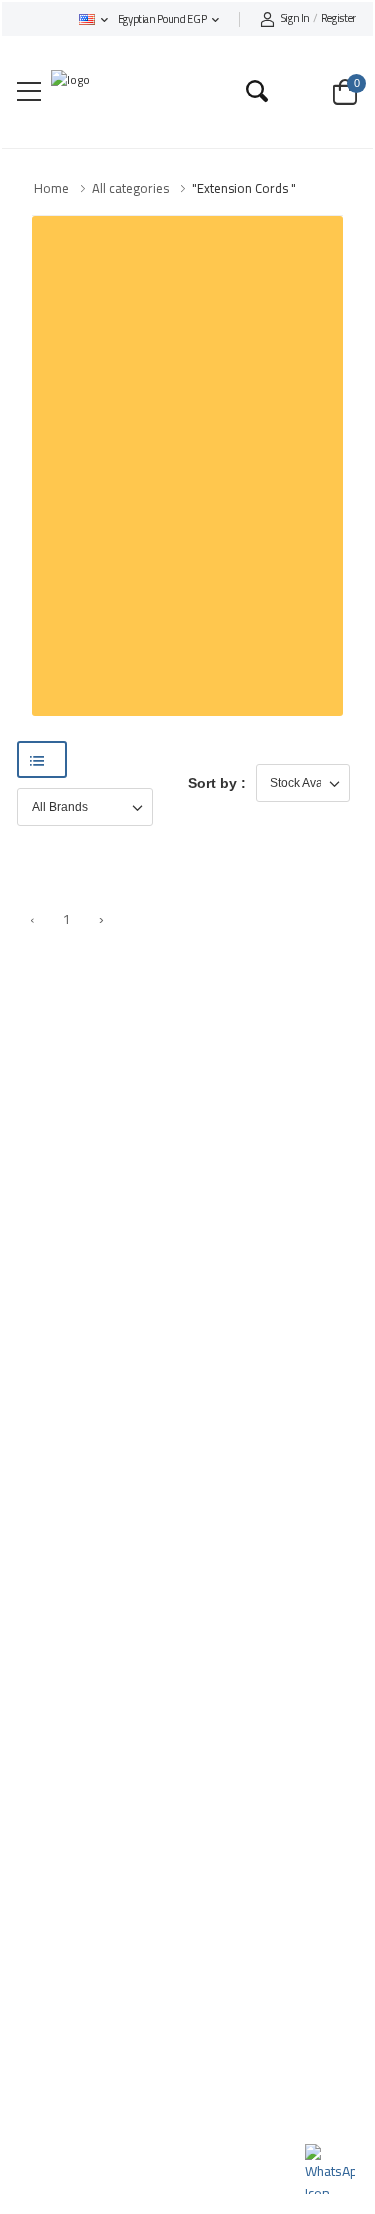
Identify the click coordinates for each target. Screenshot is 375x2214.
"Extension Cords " (244, 188)
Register (318, 19)
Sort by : (217, 783)
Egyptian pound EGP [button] (162, 19)
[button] (93, 19)
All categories (130, 188)
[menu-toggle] (29, 92)
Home (51, 188)
